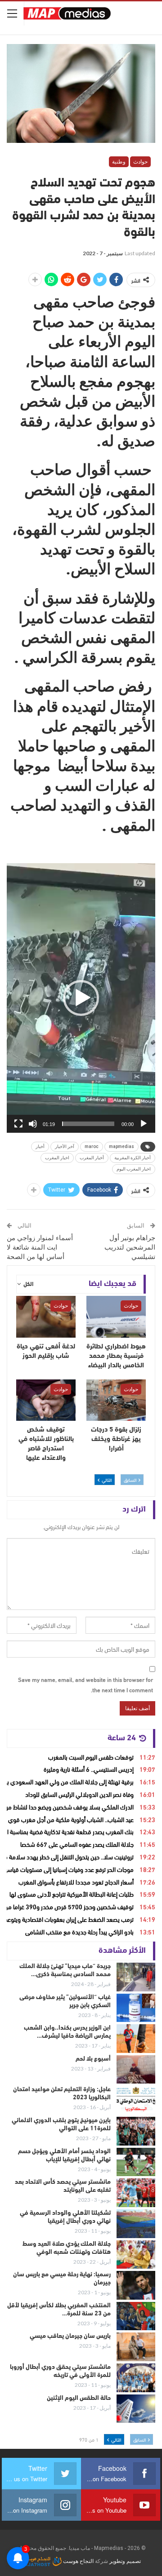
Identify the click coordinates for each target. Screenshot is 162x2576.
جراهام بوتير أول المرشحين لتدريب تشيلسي (130, 1247)
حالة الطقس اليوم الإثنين (79, 2398)
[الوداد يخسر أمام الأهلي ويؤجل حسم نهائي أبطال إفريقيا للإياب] (136, 2162)
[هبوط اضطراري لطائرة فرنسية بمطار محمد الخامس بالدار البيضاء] (116, 1317)
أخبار (40, 1146)
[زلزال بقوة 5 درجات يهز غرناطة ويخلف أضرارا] (116, 1400)
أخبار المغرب (92, 1158)
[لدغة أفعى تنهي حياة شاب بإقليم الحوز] (46, 1317)
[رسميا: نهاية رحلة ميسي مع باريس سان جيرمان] (136, 2285)
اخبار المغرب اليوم (134, 1169)
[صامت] (33, 1124)
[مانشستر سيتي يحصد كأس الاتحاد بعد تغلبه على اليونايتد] (136, 2193)
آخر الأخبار (65, 1146)
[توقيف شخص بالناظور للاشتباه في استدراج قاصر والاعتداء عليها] (46, 1400)
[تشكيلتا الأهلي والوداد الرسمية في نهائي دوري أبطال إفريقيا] (136, 2224)
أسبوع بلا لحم (93, 2059)
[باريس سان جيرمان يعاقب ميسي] (136, 2347)
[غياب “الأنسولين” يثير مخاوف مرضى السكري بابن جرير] (136, 2008)
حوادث (140, 162)
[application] (81, 998)
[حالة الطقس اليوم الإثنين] (136, 2409)
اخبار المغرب (57, 1158)
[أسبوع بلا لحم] (136, 2070)
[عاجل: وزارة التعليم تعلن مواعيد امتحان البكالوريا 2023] (136, 2100)
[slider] (88, 1124)
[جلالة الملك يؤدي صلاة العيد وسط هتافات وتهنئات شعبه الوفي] (136, 2255)
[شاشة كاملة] (18, 1124)
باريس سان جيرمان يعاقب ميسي (70, 2336)
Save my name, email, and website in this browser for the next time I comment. (85, 1684)
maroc (92, 1146)
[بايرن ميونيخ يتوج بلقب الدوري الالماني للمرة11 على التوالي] (136, 2131)
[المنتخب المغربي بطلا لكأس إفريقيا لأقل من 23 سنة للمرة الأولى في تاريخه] (136, 2316)
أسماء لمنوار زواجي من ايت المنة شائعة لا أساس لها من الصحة (40, 1247)
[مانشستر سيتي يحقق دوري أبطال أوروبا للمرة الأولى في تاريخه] (136, 2378)
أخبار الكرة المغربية (133, 1158)
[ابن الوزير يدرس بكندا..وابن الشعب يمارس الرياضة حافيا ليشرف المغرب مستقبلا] (136, 2039)
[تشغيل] (144, 1124)
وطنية (119, 162)
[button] (81, 998)
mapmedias (121, 1146)
